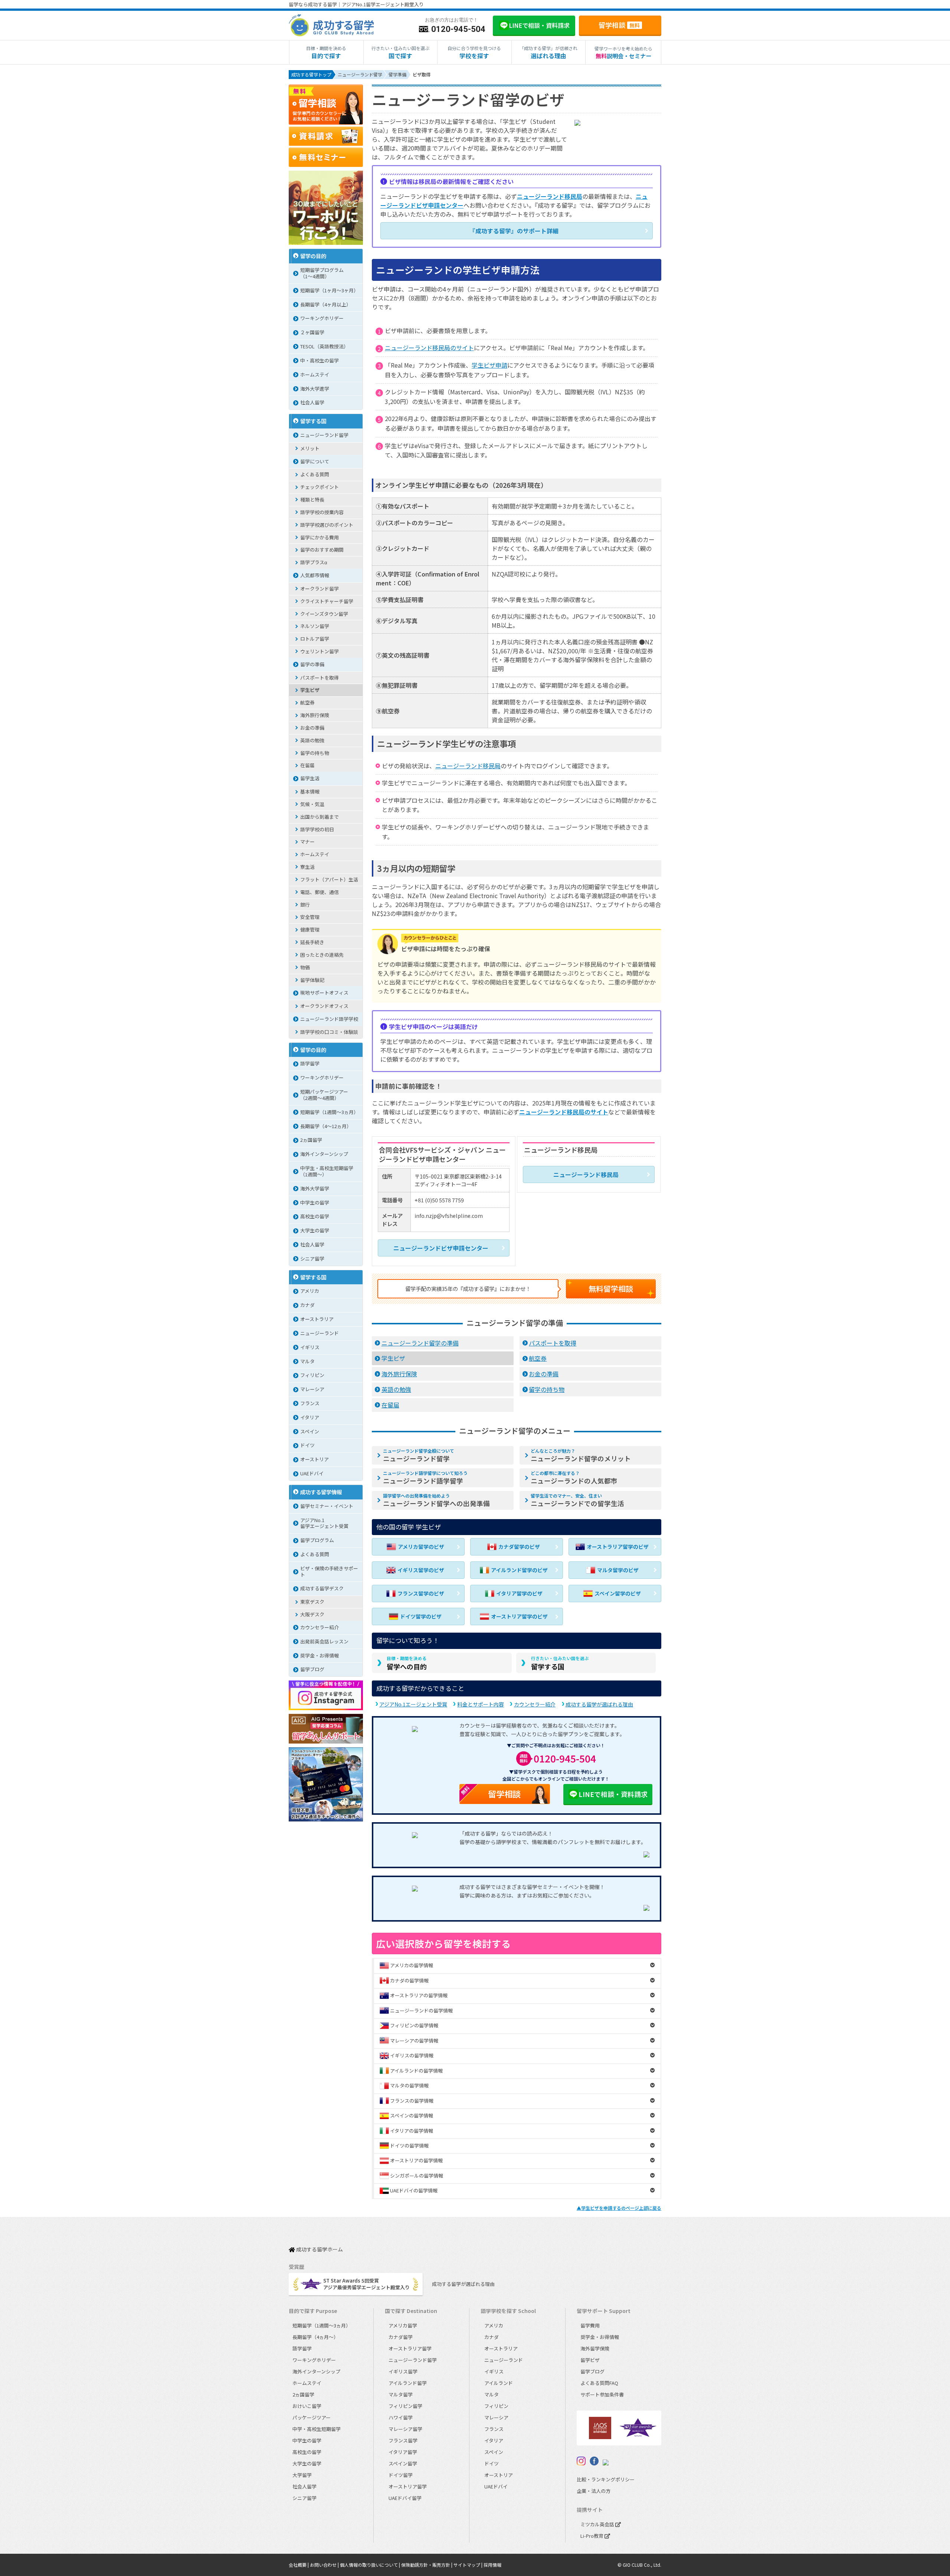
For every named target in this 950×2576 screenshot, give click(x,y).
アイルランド (499, 2383)
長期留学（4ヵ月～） (315, 2337)
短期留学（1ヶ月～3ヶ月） (329, 290)
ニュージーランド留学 (419, 1455)
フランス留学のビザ (421, 1593)
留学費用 (590, 2325)
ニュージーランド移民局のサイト (429, 348)
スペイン (310, 1431)
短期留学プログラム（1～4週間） (322, 273)
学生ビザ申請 (489, 365)
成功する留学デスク (322, 1588)
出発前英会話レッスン (324, 1641)
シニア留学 (312, 1259)
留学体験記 (312, 980)
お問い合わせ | (325, 2565)
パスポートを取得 (553, 1343)
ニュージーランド (320, 1333)
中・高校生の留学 (320, 360)
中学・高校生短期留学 (317, 2429)
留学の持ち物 (547, 1389)
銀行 (305, 905)
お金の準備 (544, 1374)
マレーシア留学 (405, 2429)
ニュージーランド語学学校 (329, 1019)
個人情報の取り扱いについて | (371, 2565)
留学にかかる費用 (320, 537)
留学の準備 (312, 664)
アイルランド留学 (408, 2383)
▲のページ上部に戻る (619, 2208)
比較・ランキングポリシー (606, 2479)
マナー (307, 842)
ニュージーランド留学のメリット (581, 1455)
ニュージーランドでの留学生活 (577, 1500)
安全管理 (310, 917)
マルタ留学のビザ (618, 1570)
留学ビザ (590, 2360)
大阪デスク (312, 1614)
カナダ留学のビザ (519, 1547)
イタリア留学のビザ (519, 1593)
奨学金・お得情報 (320, 1655)
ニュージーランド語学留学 (425, 1478)
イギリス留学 (403, 2371)
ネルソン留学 (315, 626)
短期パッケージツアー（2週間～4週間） (324, 1095)
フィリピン (312, 1375)
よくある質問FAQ (599, 2383)
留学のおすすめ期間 (322, 550)
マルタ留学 (401, 2394)
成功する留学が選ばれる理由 (599, 1704)
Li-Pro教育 (592, 2536)
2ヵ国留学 (311, 1140)
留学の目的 (313, 256)
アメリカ (310, 1291)
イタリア (310, 1417)
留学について (315, 461)
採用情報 (492, 2565)
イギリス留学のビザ (421, 1570)
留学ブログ (312, 1669)
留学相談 (619, 25)
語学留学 (310, 1063)
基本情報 (310, 791)
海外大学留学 (315, 1188)
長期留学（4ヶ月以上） (326, 304)
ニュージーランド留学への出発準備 (436, 1500)
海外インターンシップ (324, 1154)
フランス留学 (403, 2440)
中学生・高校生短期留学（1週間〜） (327, 1171)
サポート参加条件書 (602, 2394)
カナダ (307, 1305)
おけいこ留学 (307, 2406)
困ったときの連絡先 (322, 955)
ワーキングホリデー (322, 318)
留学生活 (310, 778)
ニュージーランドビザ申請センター (441, 1248)
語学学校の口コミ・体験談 (329, 1032)
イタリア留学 (403, 2452)
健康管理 (310, 929)
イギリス (310, 1347)
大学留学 (302, 2475)
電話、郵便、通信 (320, 892)
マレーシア (312, 1389)
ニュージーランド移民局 (550, 196)
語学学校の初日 (317, 829)
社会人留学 (312, 402)
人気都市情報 (315, 575)
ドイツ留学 (401, 2475)
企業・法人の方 (594, 2491)
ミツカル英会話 (598, 2524)
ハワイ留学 (401, 2417)
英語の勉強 (396, 1389)
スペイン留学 (403, 2463)
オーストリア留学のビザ (519, 1616)
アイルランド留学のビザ (519, 1570)
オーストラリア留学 (410, 2348)
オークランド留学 (320, 589)
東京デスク (312, 1602)
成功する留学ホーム (319, 2250)
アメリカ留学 (403, 2325)
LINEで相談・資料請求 (613, 1794)
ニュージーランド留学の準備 (420, 1343)
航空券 (538, 1358)
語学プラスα (314, 562)
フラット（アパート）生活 (329, 879)
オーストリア (315, 1459)
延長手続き (312, 942)
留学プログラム (317, 1540)
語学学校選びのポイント (327, 525)
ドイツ (307, 1445)
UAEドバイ (312, 1473)
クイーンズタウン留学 (324, 614)
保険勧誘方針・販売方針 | (427, 2565)
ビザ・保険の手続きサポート (329, 1571)
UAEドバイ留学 (405, 2498)
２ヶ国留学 (312, 332)
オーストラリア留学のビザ (618, 1547)
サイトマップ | (469, 2565)
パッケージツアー (312, 2417)
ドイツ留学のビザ (421, 1616)
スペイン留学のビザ (618, 1593)
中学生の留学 (315, 1202)
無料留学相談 (611, 1289)
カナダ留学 (401, 2337)
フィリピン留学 (405, 2406)
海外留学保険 (595, 2348)
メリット (310, 448)
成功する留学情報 (321, 1492)
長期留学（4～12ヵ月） (326, 1126)
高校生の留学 (315, 1216)
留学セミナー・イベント (327, 1506)
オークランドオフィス (324, 1006)
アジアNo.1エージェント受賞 (413, 1704)
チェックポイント (320, 487)
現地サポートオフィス (324, 993)
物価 (305, 967)
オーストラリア (317, 1319)
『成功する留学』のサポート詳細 (514, 231)
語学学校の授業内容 (322, 512)
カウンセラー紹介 (535, 1704)
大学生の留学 (315, 1230)
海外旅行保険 (399, 1374)
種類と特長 (312, 500)
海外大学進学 (315, 389)
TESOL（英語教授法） (324, 346)
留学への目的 (407, 1663)
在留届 (390, 1405)
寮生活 (307, 867)
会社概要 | (299, 2565)
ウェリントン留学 (320, 651)
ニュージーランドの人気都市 (574, 1478)
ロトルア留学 (315, 639)
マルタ (307, 1361)
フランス (310, 1403)
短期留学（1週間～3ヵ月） (329, 1112)
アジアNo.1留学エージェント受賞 (324, 1523)
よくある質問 (315, 474)
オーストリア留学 (408, 2486)
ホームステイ (315, 374)
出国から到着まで (320, 817)
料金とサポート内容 (481, 1704)
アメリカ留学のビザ (421, 1547)
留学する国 (560, 1663)
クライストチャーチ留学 (327, 601)
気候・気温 (312, 804)
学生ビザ (393, 1358)
